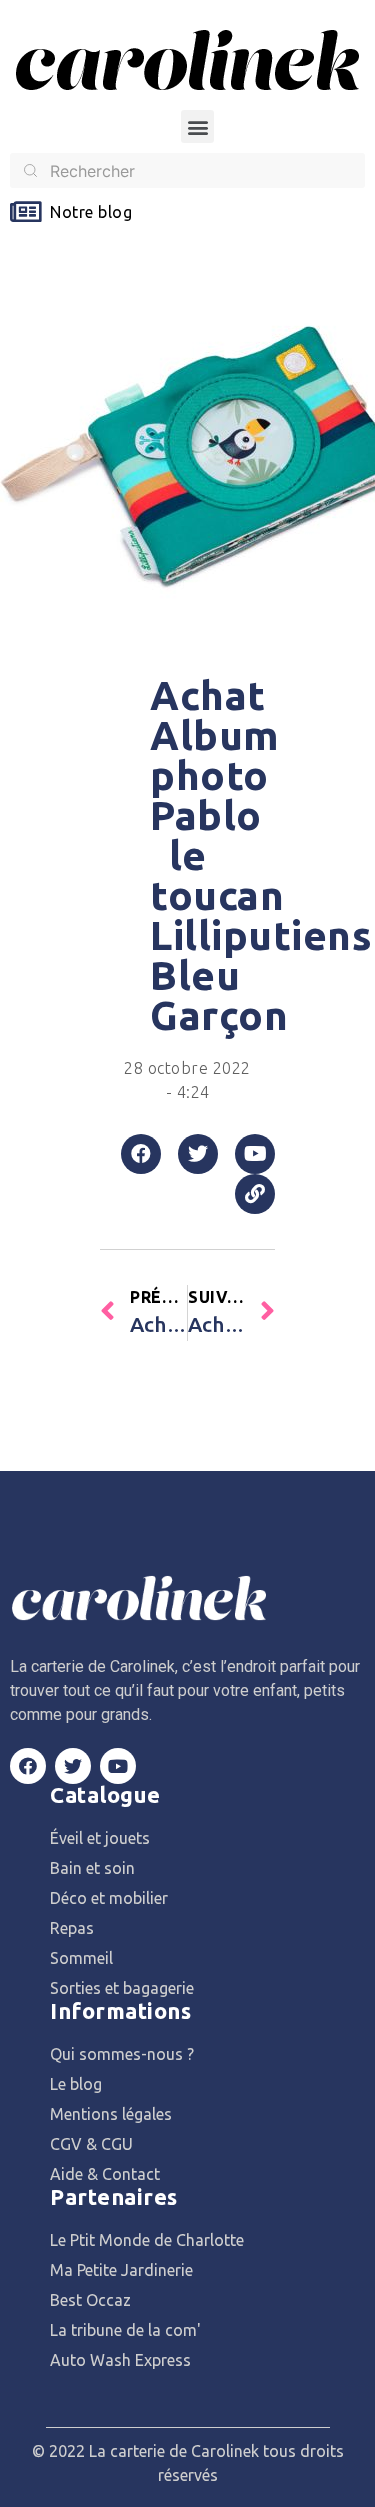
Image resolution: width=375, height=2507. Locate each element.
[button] (197, 126)
